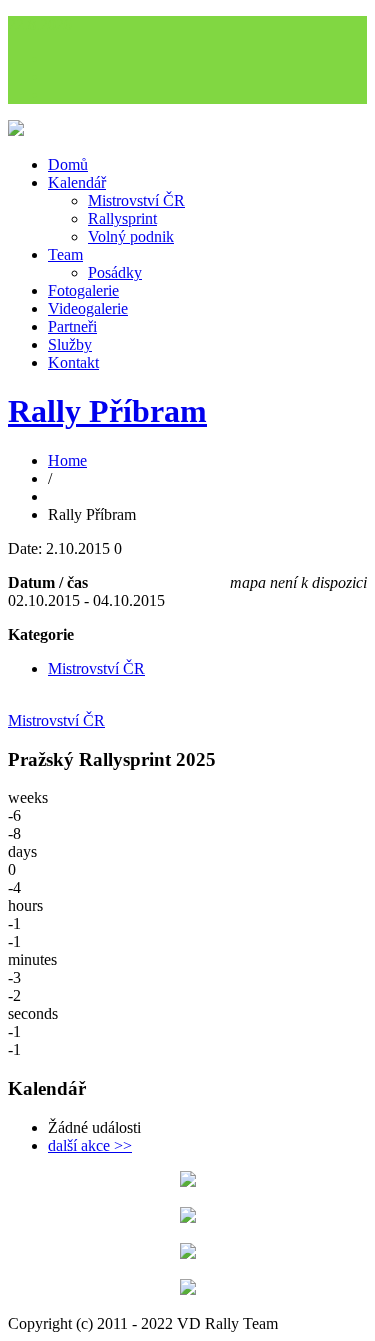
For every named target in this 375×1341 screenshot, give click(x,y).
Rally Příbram (107, 411)
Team (65, 254)
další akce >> (90, 1145)
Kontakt (73, 362)
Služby (70, 344)
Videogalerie (88, 308)
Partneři (72, 326)
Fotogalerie (83, 290)
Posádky (115, 272)
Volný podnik (131, 236)
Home (67, 460)
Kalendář (77, 182)
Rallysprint (122, 218)
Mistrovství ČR (136, 200)
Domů (68, 164)
